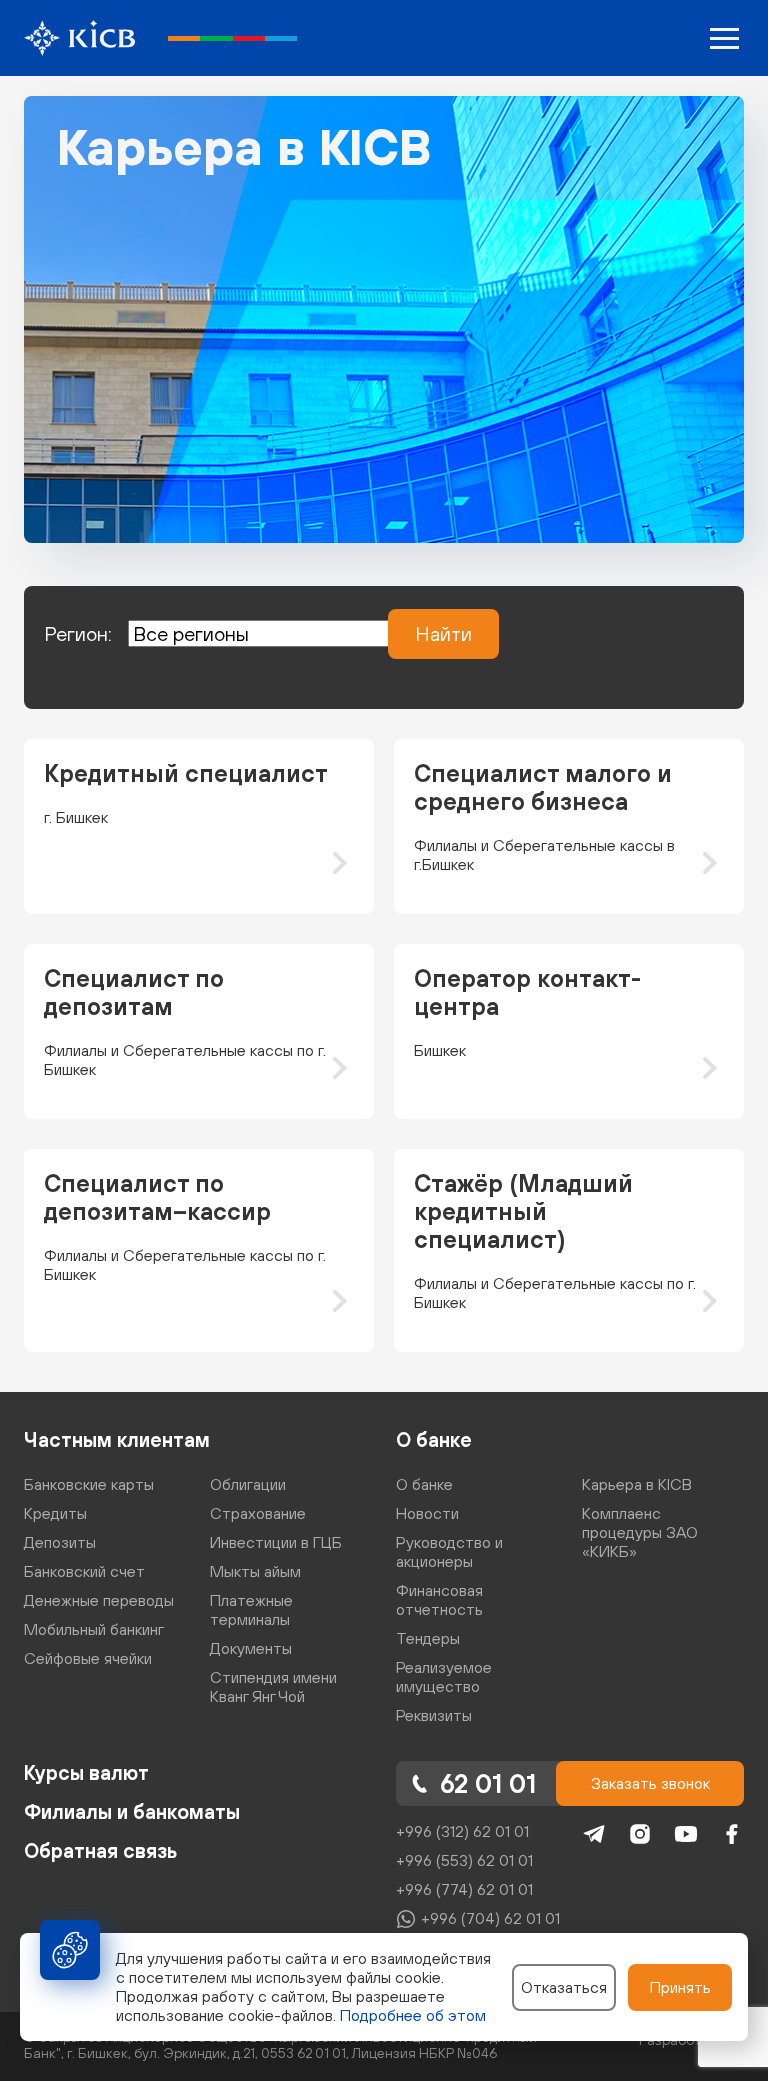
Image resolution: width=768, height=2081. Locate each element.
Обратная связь (100, 1850)
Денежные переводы (99, 1600)
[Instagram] (640, 1834)
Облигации (248, 1484)
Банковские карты (89, 1484)
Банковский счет (84, 1571)
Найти (443, 633)
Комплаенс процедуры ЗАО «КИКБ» (640, 1532)
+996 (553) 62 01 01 (464, 1860)
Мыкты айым (255, 1571)
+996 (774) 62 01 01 (464, 1889)
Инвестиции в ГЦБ (276, 1542)
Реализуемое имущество (444, 1676)
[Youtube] (686, 1834)
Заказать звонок (650, 1783)
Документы (251, 1648)
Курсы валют (86, 1772)
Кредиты (55, 1513)
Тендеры (428, 1638)
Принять (680, 1987)
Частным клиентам (117, 1439)
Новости (427, 1513)
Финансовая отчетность (439, 1599)
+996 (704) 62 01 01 (490, 1918)
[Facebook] (732, 1834)
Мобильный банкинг (94, 1629)
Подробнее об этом (413, 2015)
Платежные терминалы (251, 1609)
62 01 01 (488, 1783)
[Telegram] (594, 1834)
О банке (434, 1439)
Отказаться (564, 1987)
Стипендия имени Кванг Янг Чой (273, 1686)
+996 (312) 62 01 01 (462, 1831)
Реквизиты (434, 1715)
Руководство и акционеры (449, 1551)
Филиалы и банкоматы (132, 1811)
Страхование (258, 1513)
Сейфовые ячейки (88, 1658)
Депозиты (60, 1542)
